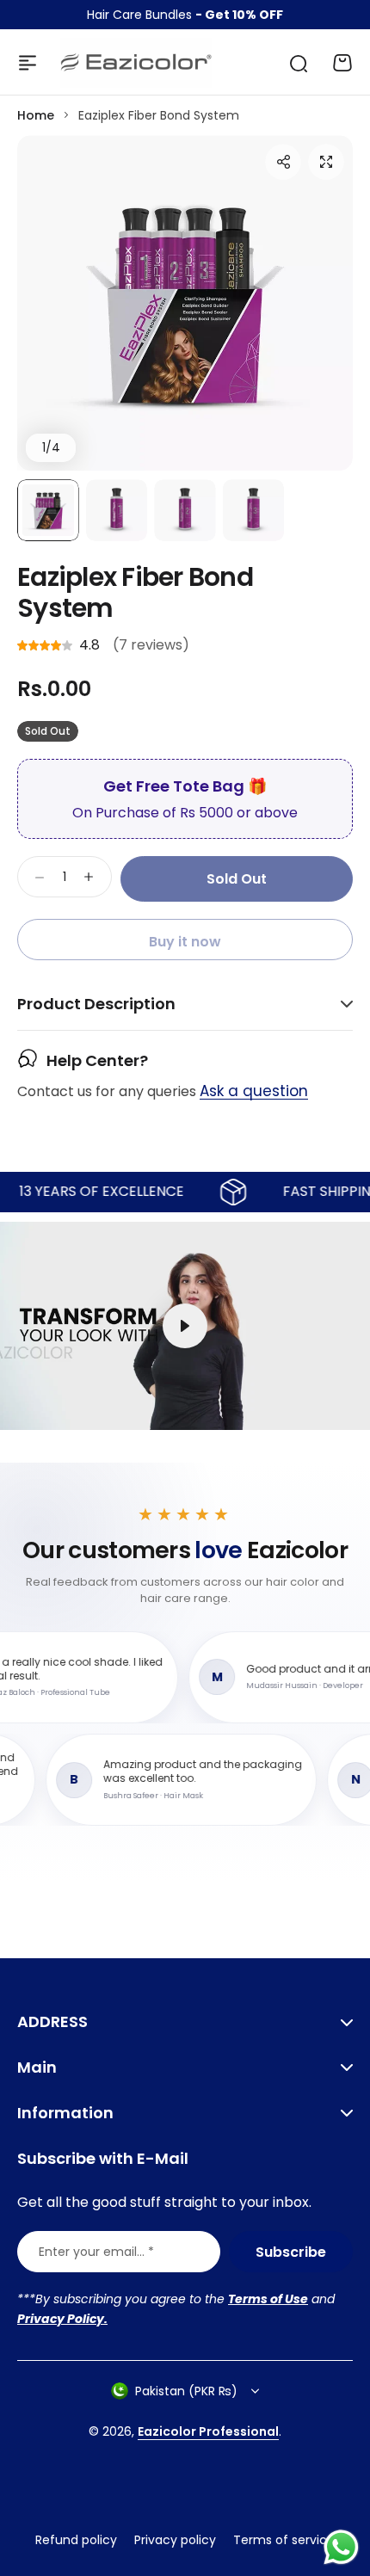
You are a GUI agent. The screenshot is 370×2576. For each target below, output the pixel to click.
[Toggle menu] (28, 63)
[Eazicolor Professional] (136, 63)
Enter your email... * (96, 2252)
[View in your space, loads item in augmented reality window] (185, 1326)
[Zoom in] (185, 303)
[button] (283, 162)
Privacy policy (175, 2540)
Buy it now (185, 942)
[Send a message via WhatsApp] (341, 2547)
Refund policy (76, 2540)
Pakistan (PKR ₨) (186, 2391)
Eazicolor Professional (208, 2431)
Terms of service (284, 2540)
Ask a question (254, 1092)
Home (36, 115)
